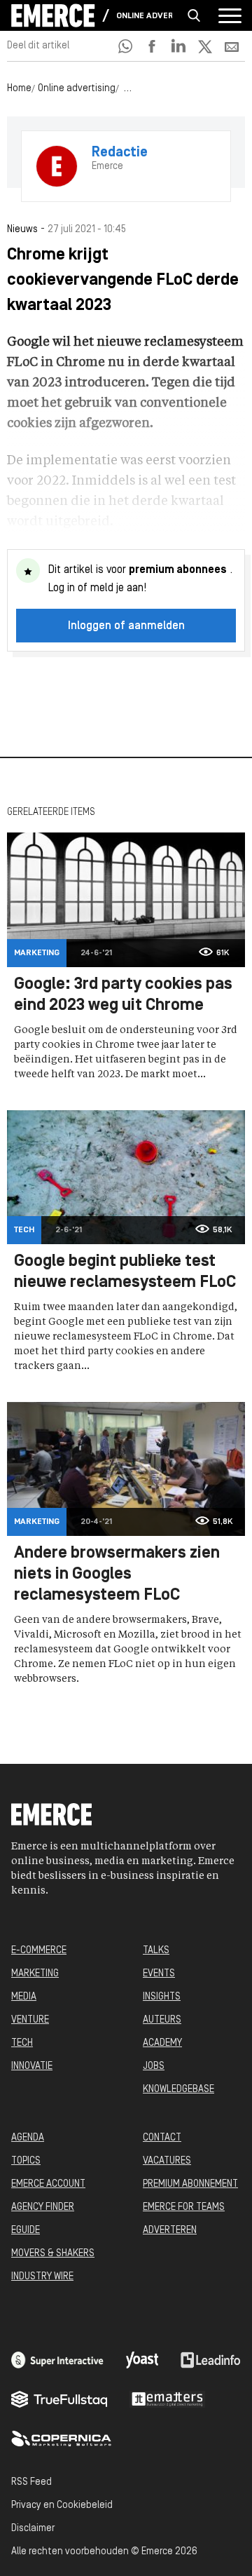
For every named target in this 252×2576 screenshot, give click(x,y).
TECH (22, 2043)
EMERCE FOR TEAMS (184, 2207)
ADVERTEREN (170, 2231)
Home (19, 89)
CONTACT (162, 2138)
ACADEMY (162, 2043)
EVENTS (159, 1974)
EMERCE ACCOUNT (48, 2184)
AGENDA (28, 2138)
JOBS (154, 2066)
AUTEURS (162, 2020)
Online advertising (144, 16)
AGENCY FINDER (43, 2207)
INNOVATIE (32, 2066)
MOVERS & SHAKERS (53, 2254)
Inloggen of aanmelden (126, 626)
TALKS (156, 1951)
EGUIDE (26, 2231)
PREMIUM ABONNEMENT (190, 2184)
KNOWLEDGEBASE (178, 2090)
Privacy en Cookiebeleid (62, 2506)
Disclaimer (33, 2529)
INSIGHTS (162, 1997)
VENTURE (30, 2020)
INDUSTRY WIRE (42, 2277)
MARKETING (35, 1974)
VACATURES (167, 2161)
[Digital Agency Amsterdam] (57, 2360)
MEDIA (24, 1997)
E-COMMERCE (39, 1951)
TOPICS (26, 2161)
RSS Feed (31, 2482)
